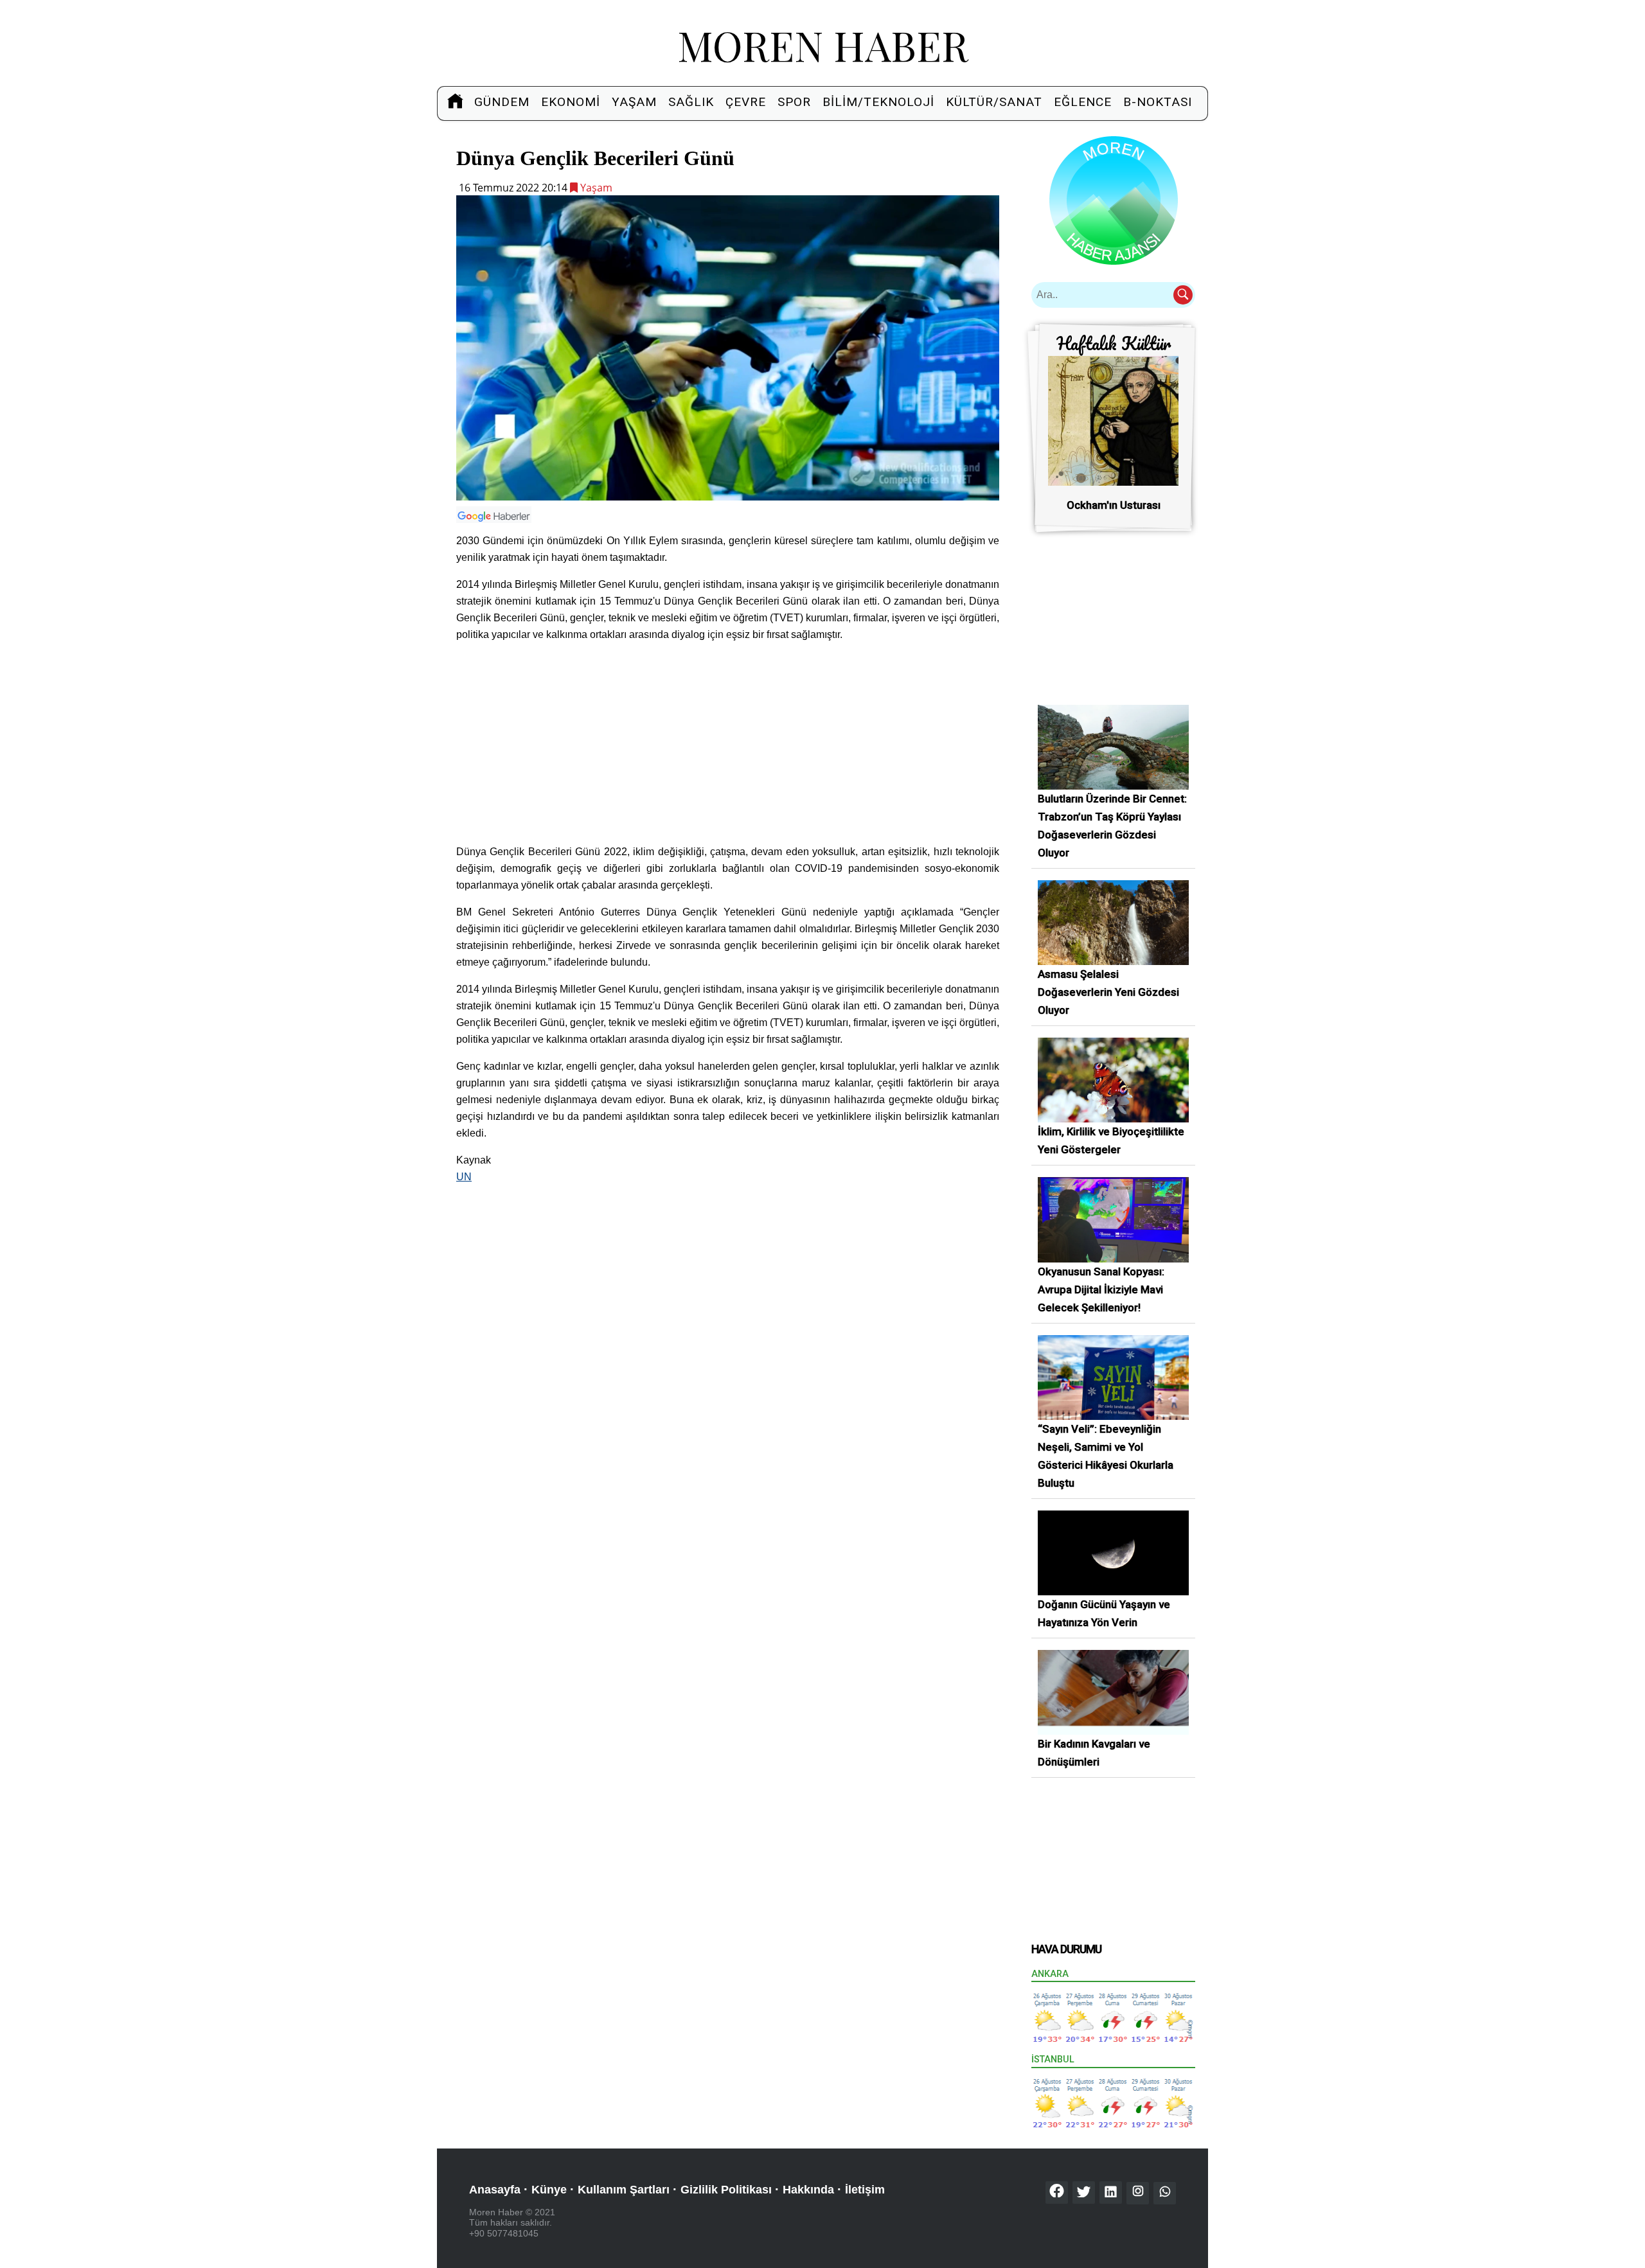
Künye (549, 2190)
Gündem (502, 102)
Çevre (746, 102)
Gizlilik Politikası (726, 2190)
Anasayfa (495, 2190)
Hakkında (808, 2190)
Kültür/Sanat (994, 102)
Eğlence (1083, 102)
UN (464, 1177)
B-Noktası (1158, 102)
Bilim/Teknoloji (878, 102)
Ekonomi (571, 102)
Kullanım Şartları (624, 2190)
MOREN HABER (823, 45)
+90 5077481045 (504, 2233)
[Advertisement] (728, 743)
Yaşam (634, 102)
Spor (794, 102)
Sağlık (691, 102)
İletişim (865, 2190)
